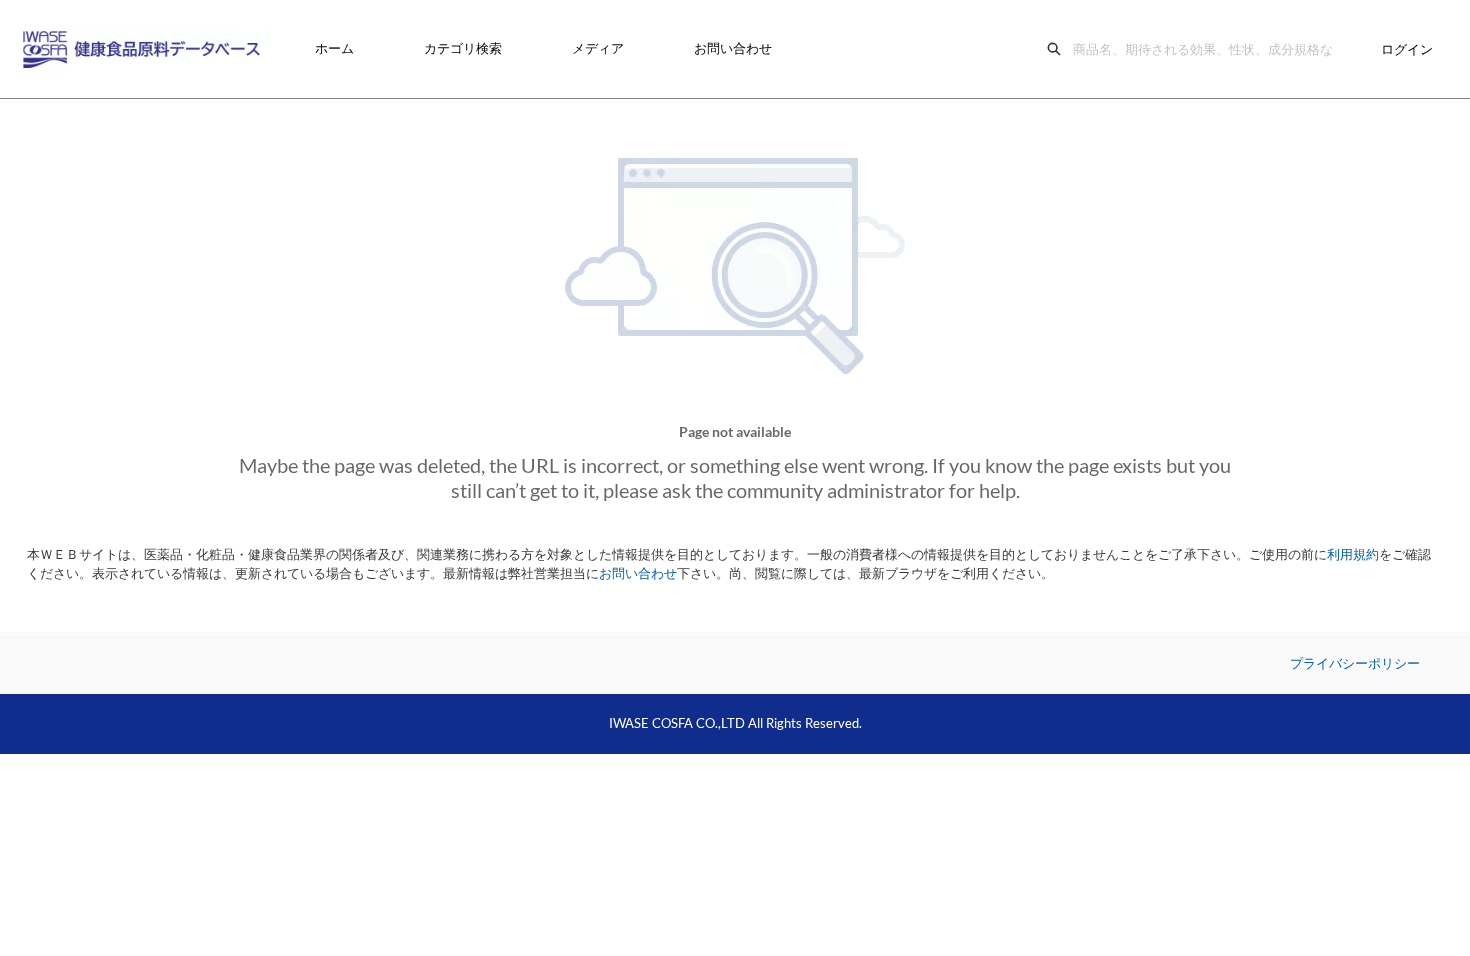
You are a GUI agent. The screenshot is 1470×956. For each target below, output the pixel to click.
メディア (598, 48)
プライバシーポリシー (1355, 663)
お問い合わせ (733, 48)
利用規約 (1353, 554)
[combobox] (1208, 49)
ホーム (334, 48)
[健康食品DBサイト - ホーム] (145, 49)
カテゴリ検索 (463, 48)
